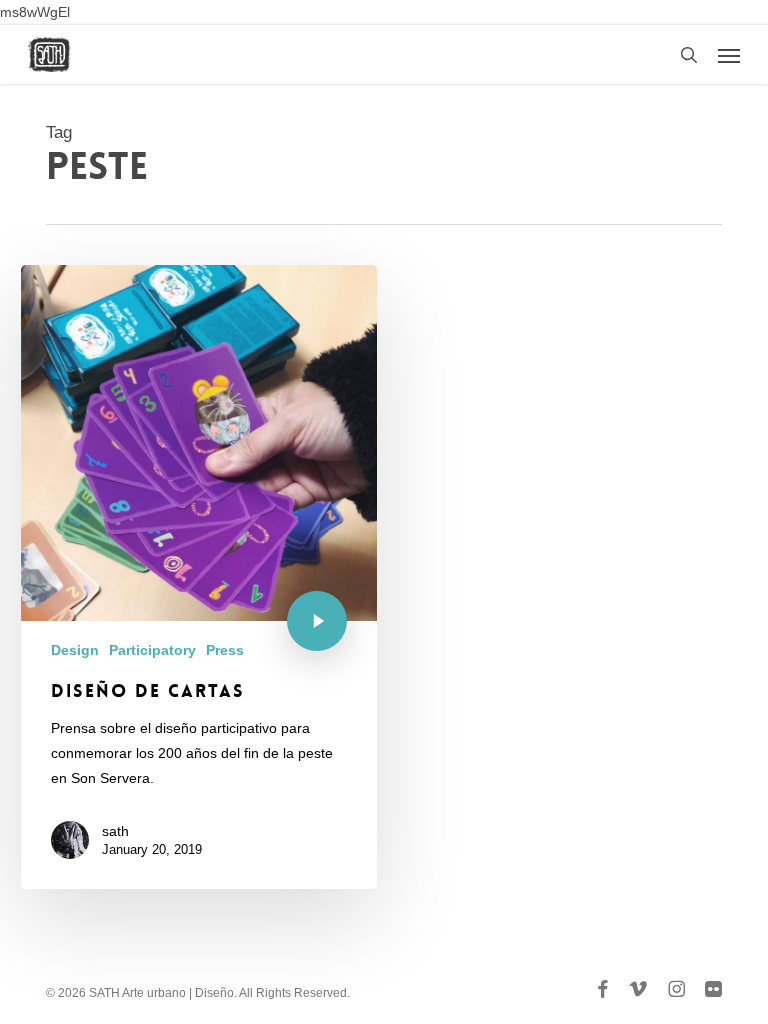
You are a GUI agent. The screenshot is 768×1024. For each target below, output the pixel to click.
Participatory (152, 650)
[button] (729, 55)
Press (225, 650)
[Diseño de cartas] (199, 577)
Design (75, 650)
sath (115, 831)
